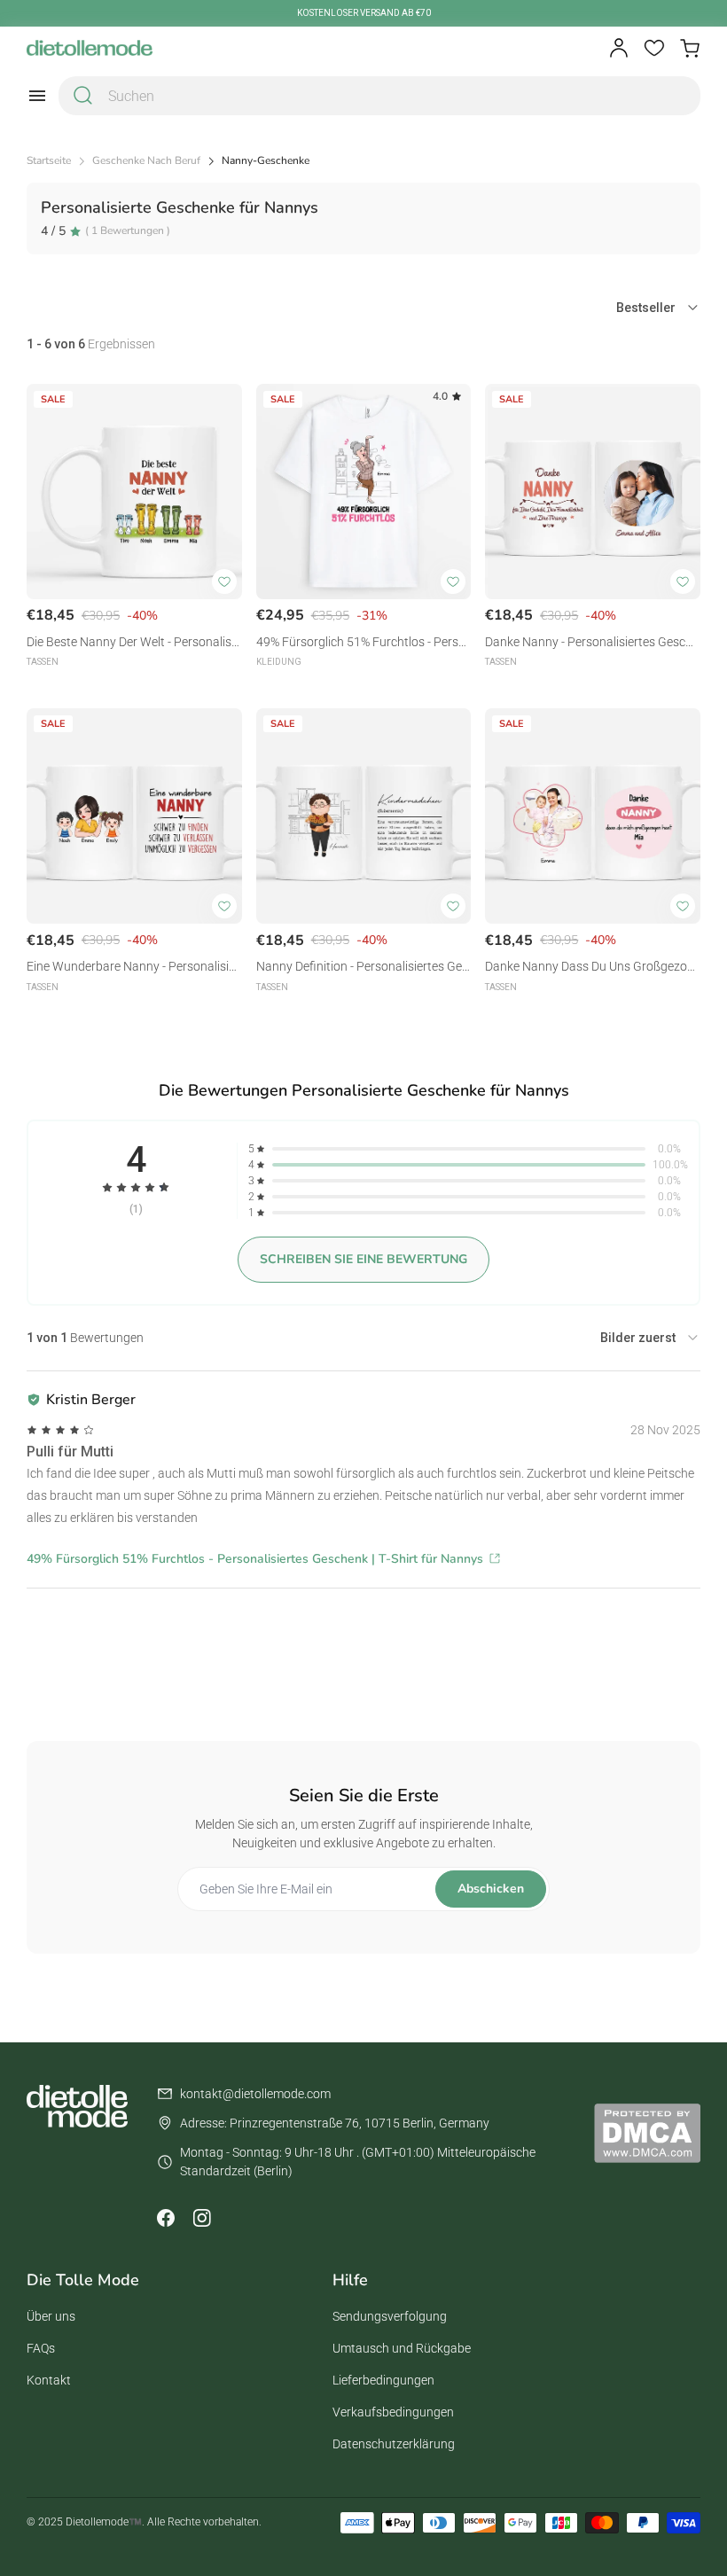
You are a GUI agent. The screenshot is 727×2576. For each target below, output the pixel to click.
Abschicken (491, 1889)
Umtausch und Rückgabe (402, 2348)
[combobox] (379, 96)
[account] (619, 48)
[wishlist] (654, 48)
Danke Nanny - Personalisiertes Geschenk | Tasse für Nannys (592, 643)
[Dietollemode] (90, 48)
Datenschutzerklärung (394, 2444)
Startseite (49, 161)
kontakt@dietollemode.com (255, 2094)
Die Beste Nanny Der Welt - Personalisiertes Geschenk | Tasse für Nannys (133, 643)
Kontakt (49, 2380)
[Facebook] (166, 2218)
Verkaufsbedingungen (393, 2412)
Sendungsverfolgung (390, 2316)
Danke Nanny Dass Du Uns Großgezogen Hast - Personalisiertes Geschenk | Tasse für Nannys (590, 968)
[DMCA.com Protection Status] (647, 2133)
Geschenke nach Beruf (146, 161)
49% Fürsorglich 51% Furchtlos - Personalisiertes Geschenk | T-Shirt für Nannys (363, 643)
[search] (83, 96)
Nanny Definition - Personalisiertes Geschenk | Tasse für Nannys (362, 968)
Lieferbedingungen (383, 2380)
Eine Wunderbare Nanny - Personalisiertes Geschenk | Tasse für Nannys (133, 968)
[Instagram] (201, 2218)
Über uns (51, 2316)
